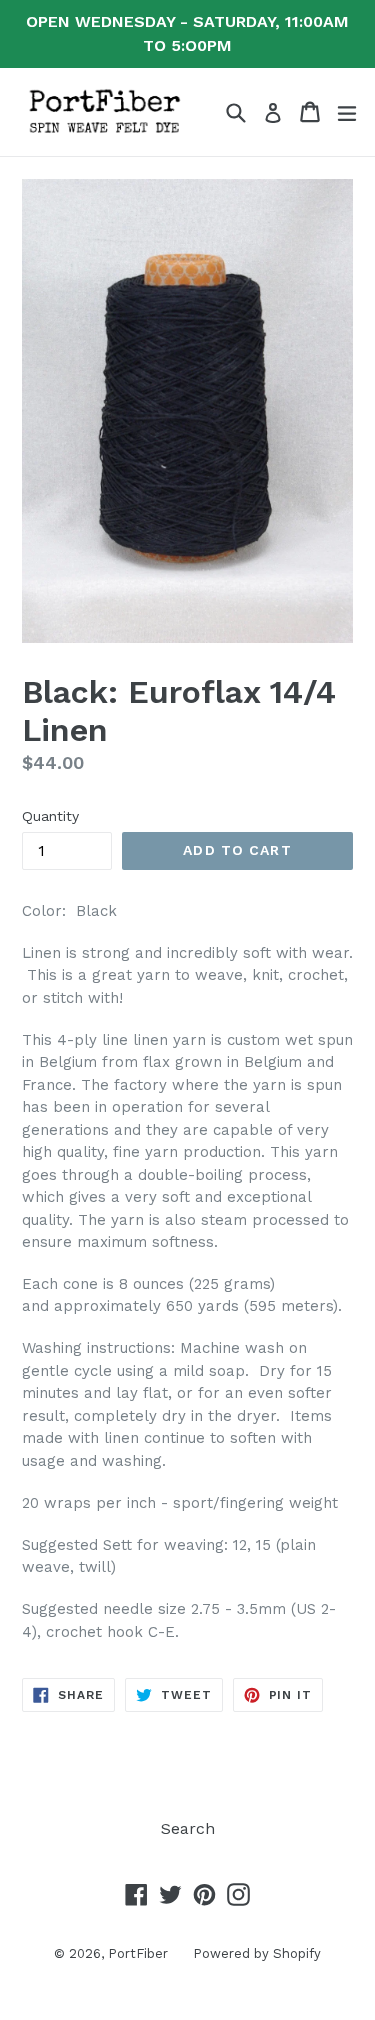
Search (188, 1828)
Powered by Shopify (257, 1953)
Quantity (50, 816)
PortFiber (138, 1953)
